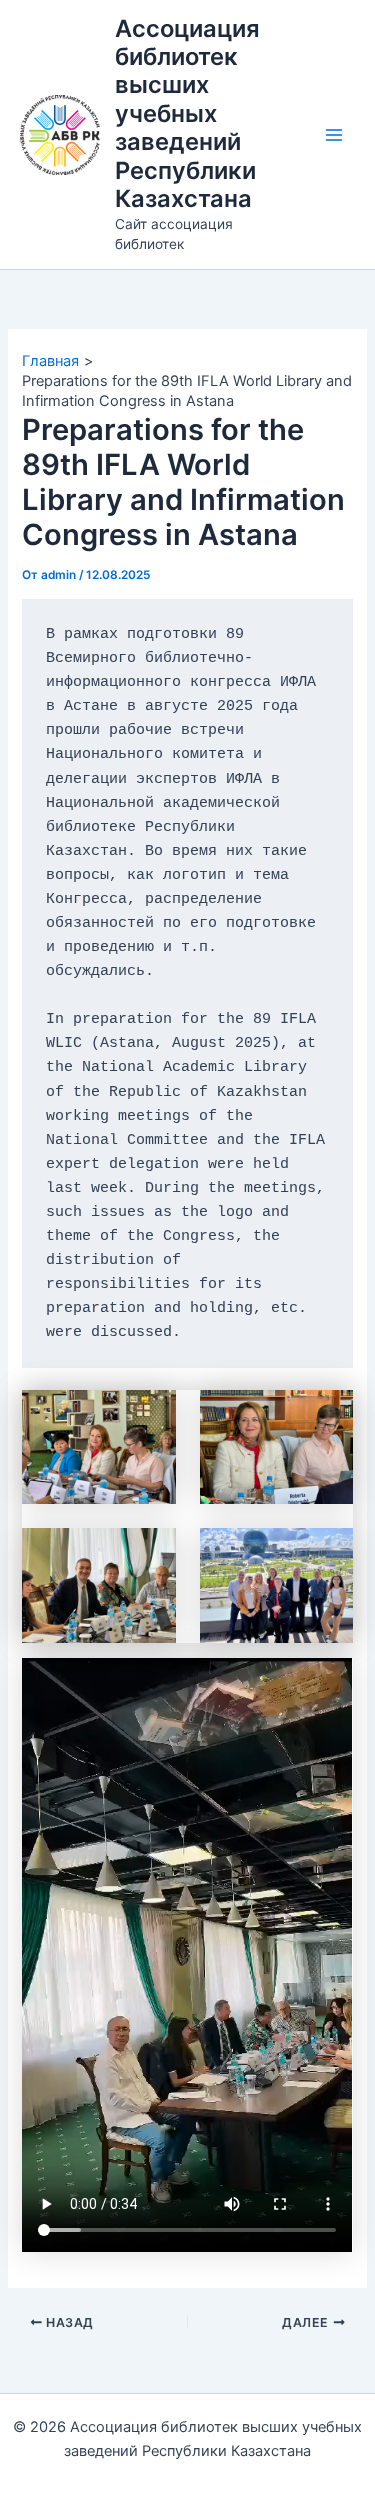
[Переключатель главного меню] (334, 135)
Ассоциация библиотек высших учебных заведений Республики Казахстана (187, 114)
